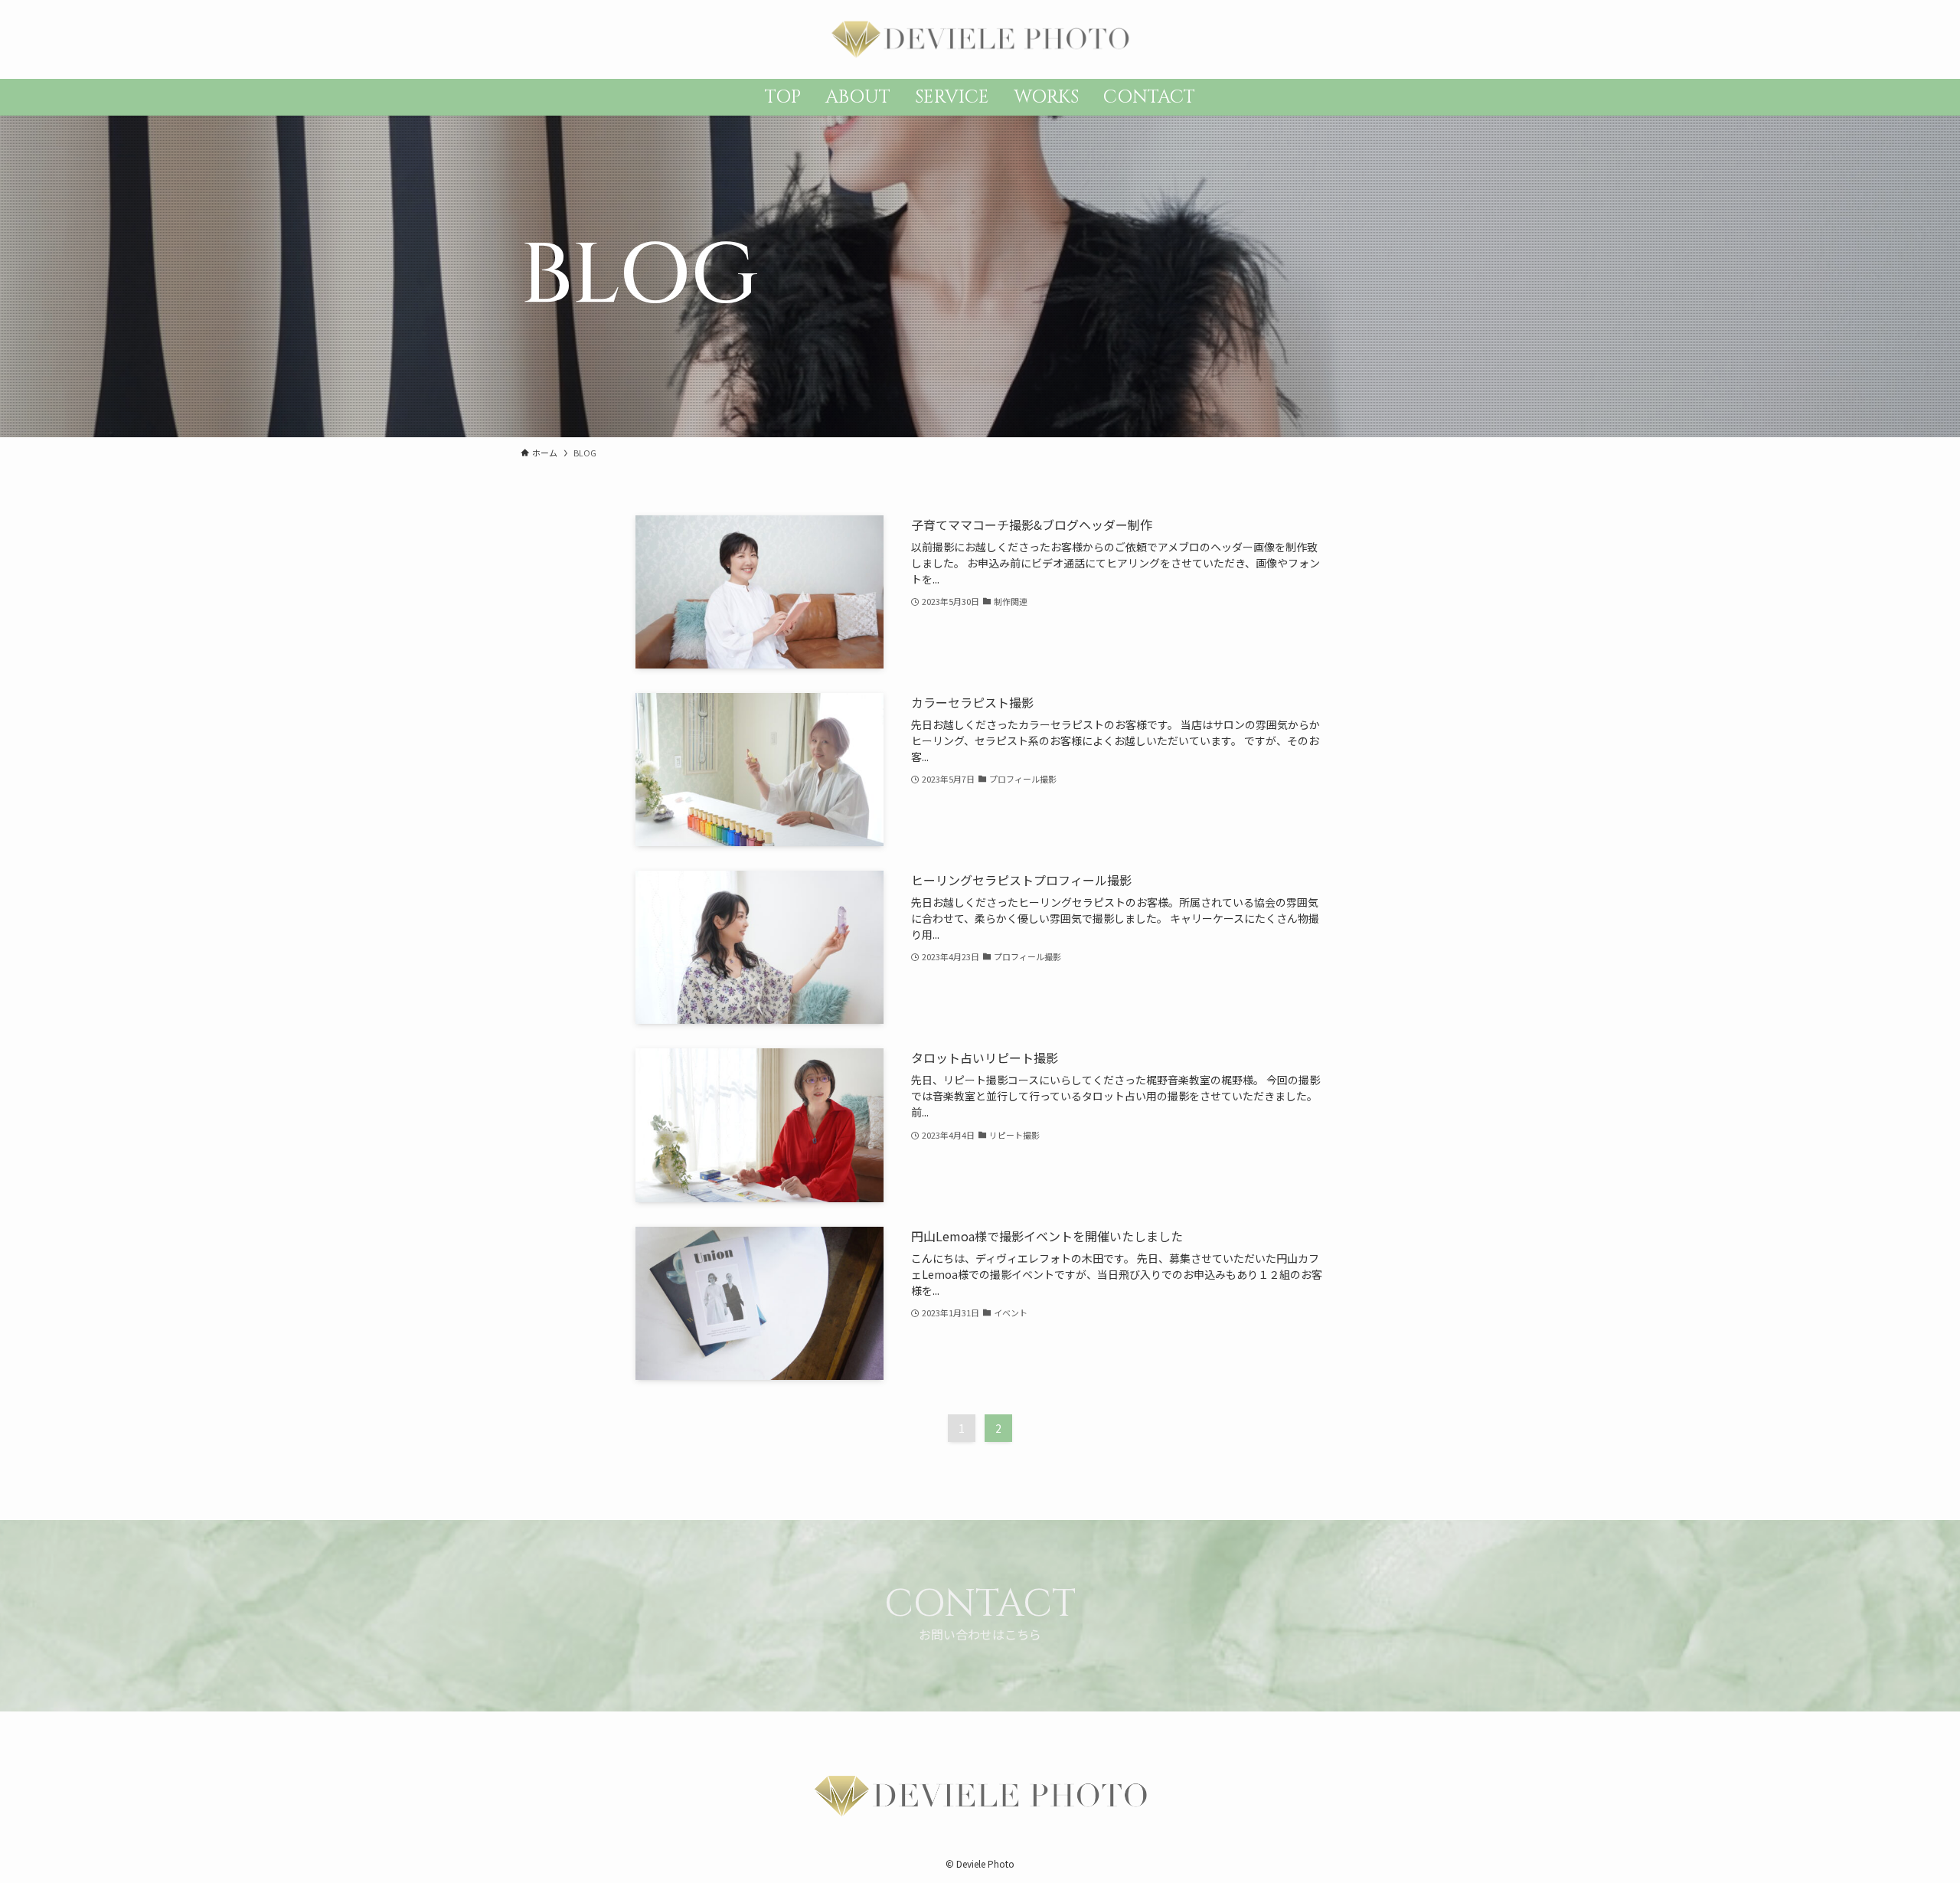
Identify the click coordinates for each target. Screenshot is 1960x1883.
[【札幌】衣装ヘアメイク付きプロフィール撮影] (980, 39)
